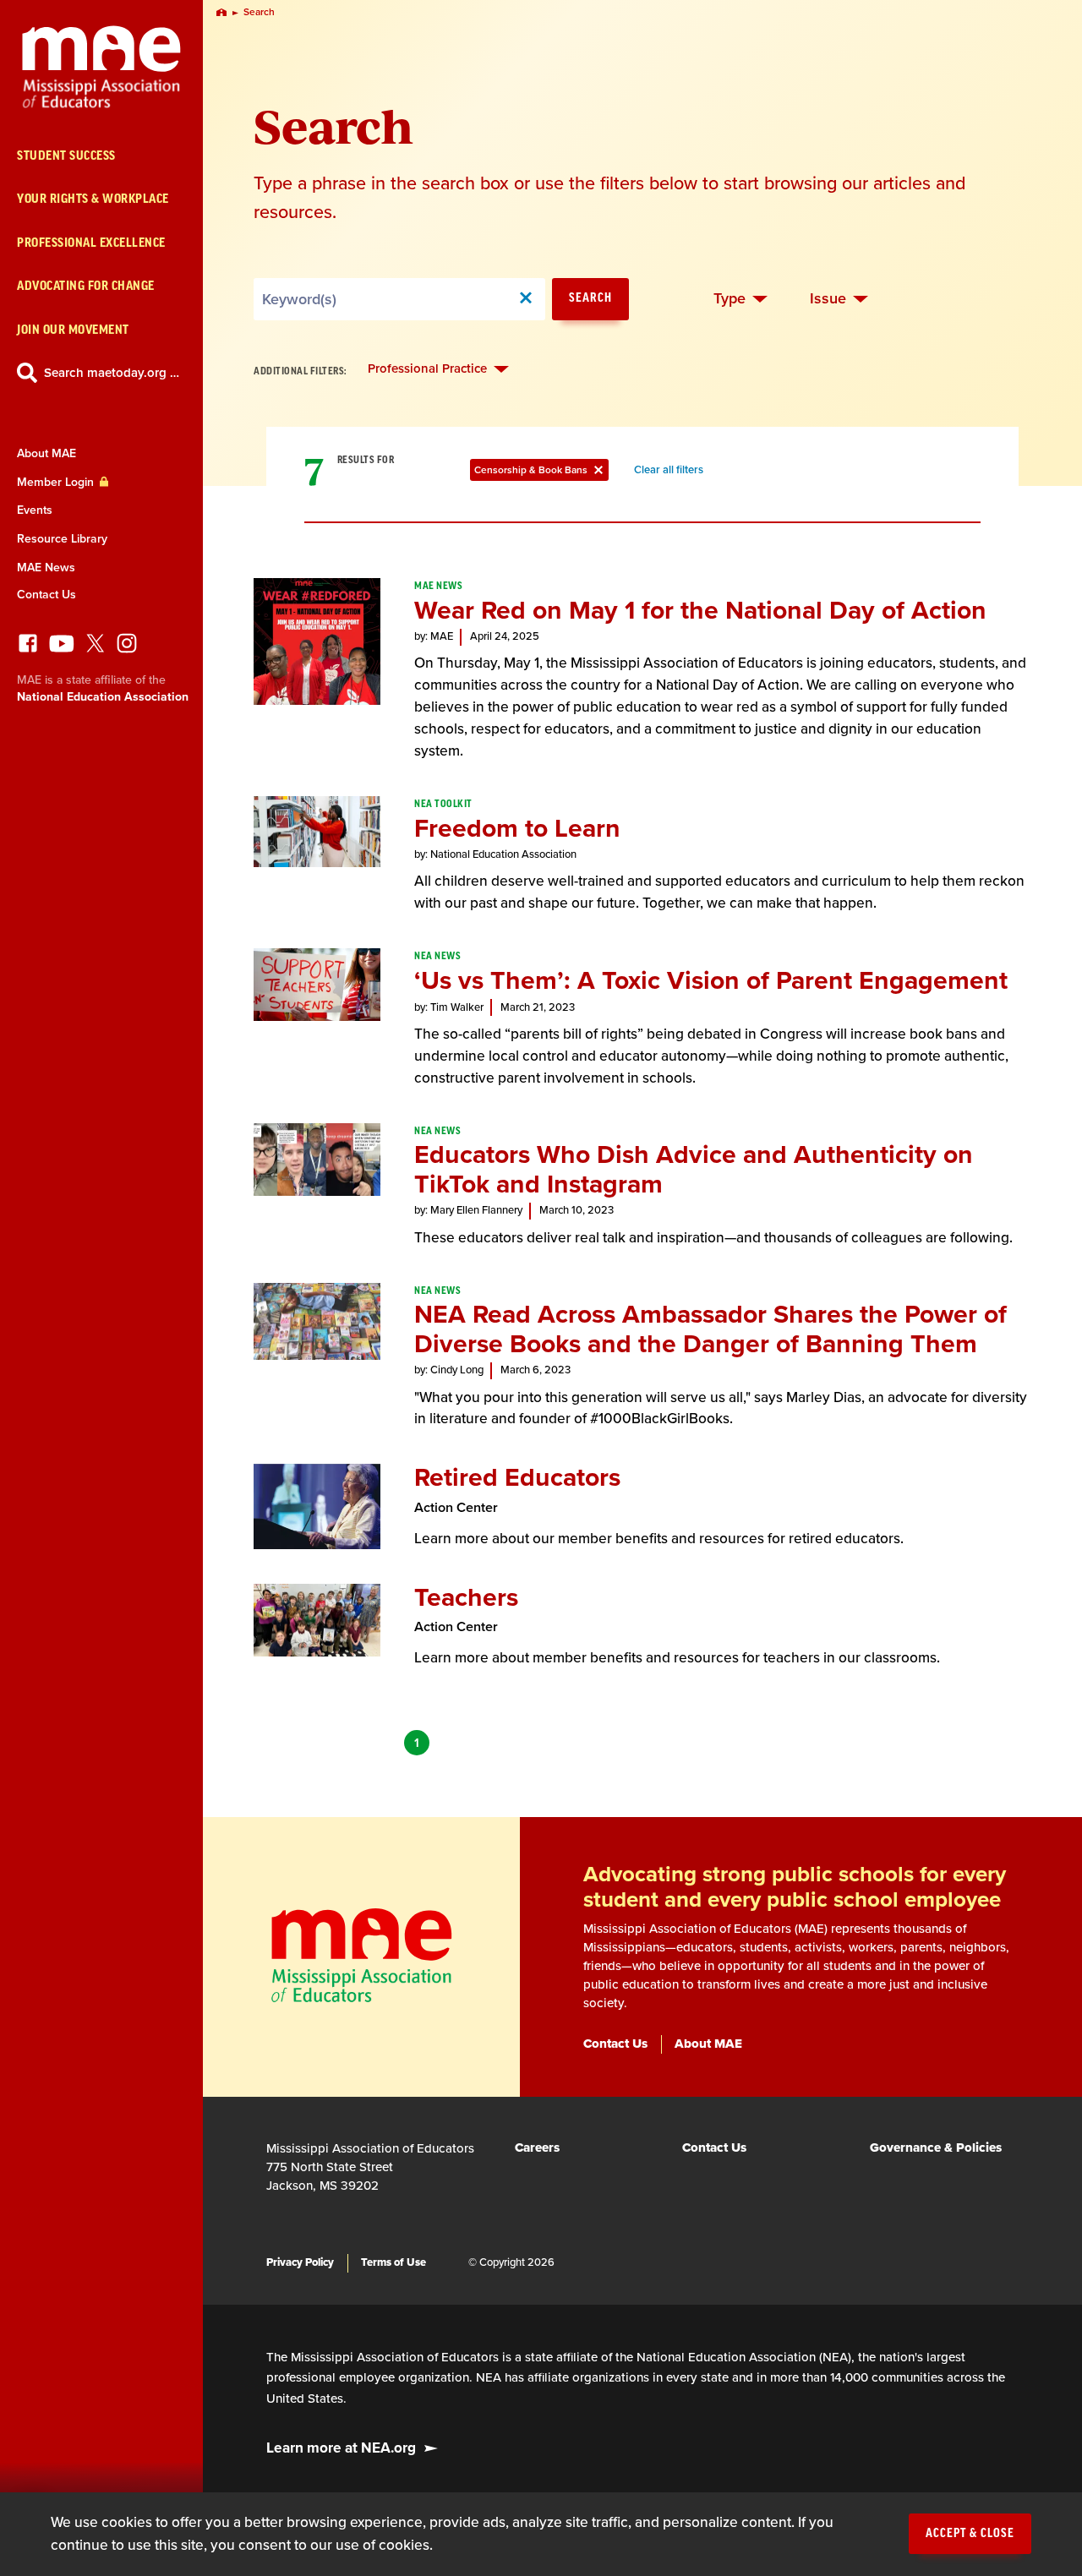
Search (590, 298)
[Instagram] (127, 648)
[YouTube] (62, 648)
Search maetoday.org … (112, 373)
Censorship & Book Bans (541, 472)
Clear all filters (672, 472)
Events (35, 510)
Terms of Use (393, 2262)
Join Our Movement (73, 330)
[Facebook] (28, 648)
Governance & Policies (936, 2148)
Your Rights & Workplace (93, 199)
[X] (96, 648)
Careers (537, 2148)
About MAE (46, 453)
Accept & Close (970, 2534)
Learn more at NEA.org (341, 2448)
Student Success (66, 156)
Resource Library (62, 539)
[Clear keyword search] (526, 299)
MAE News (46, 568)
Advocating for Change (86, 286)
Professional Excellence (91, 243)
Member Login (57, 482)
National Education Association (103, 697)
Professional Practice (427, 368)
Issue (828, 298)
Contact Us (46, 595)
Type (730, 298)
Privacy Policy (300, 2262)
